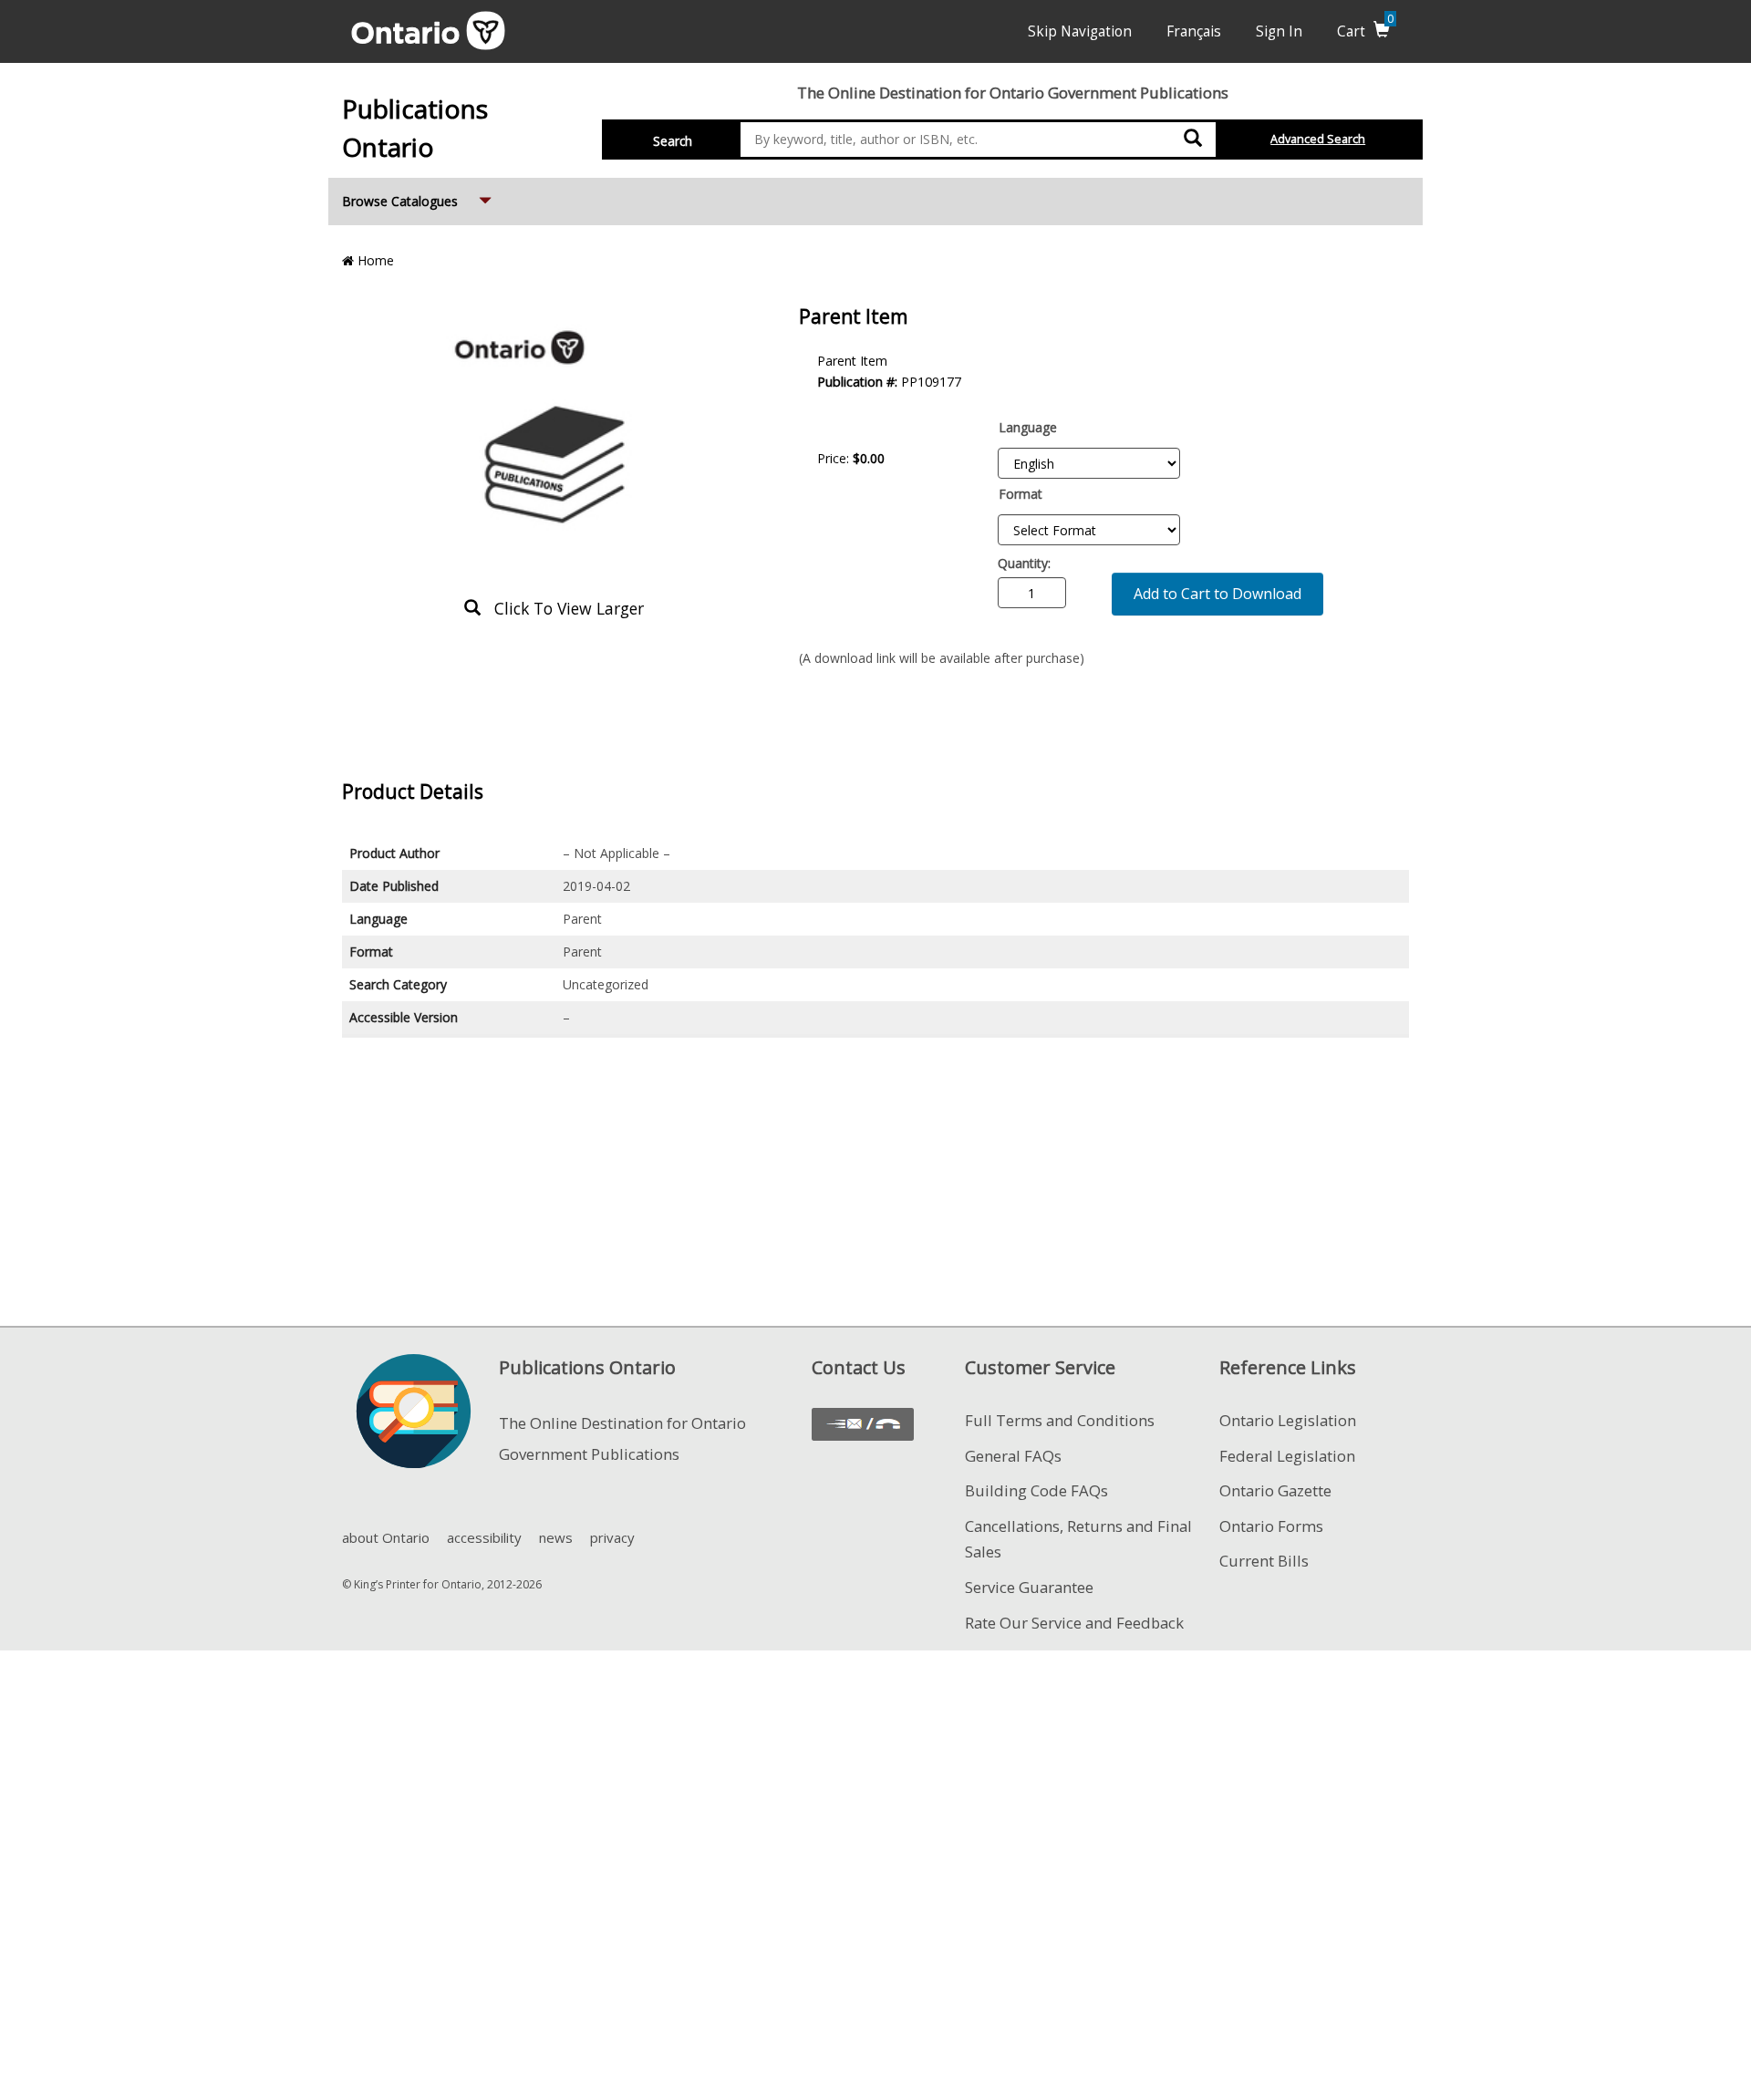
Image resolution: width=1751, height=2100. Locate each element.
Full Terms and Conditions (1060, 1420)
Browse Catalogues (419, 201)
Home (374, 260)
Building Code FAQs (1036, 1490)
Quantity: (1024, 563)
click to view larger (562, 608)
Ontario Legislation (1288, 1420)
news (556, 1537)
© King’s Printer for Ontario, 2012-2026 (442, 1584)
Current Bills (1264, 1561)
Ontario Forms (1271, 1526)
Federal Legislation (1287, 1456)
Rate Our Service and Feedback (1074, 1623)
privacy (612, 1537)
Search (673, 141)
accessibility (484, 1537)
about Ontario (386, 1537)
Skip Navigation (1080, 31)
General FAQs (1013, 1456)
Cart (1365, 31)
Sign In (1279, 31)
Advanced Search (1318, 139)
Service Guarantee (1029, 1587)
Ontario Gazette (1275, 1490)
